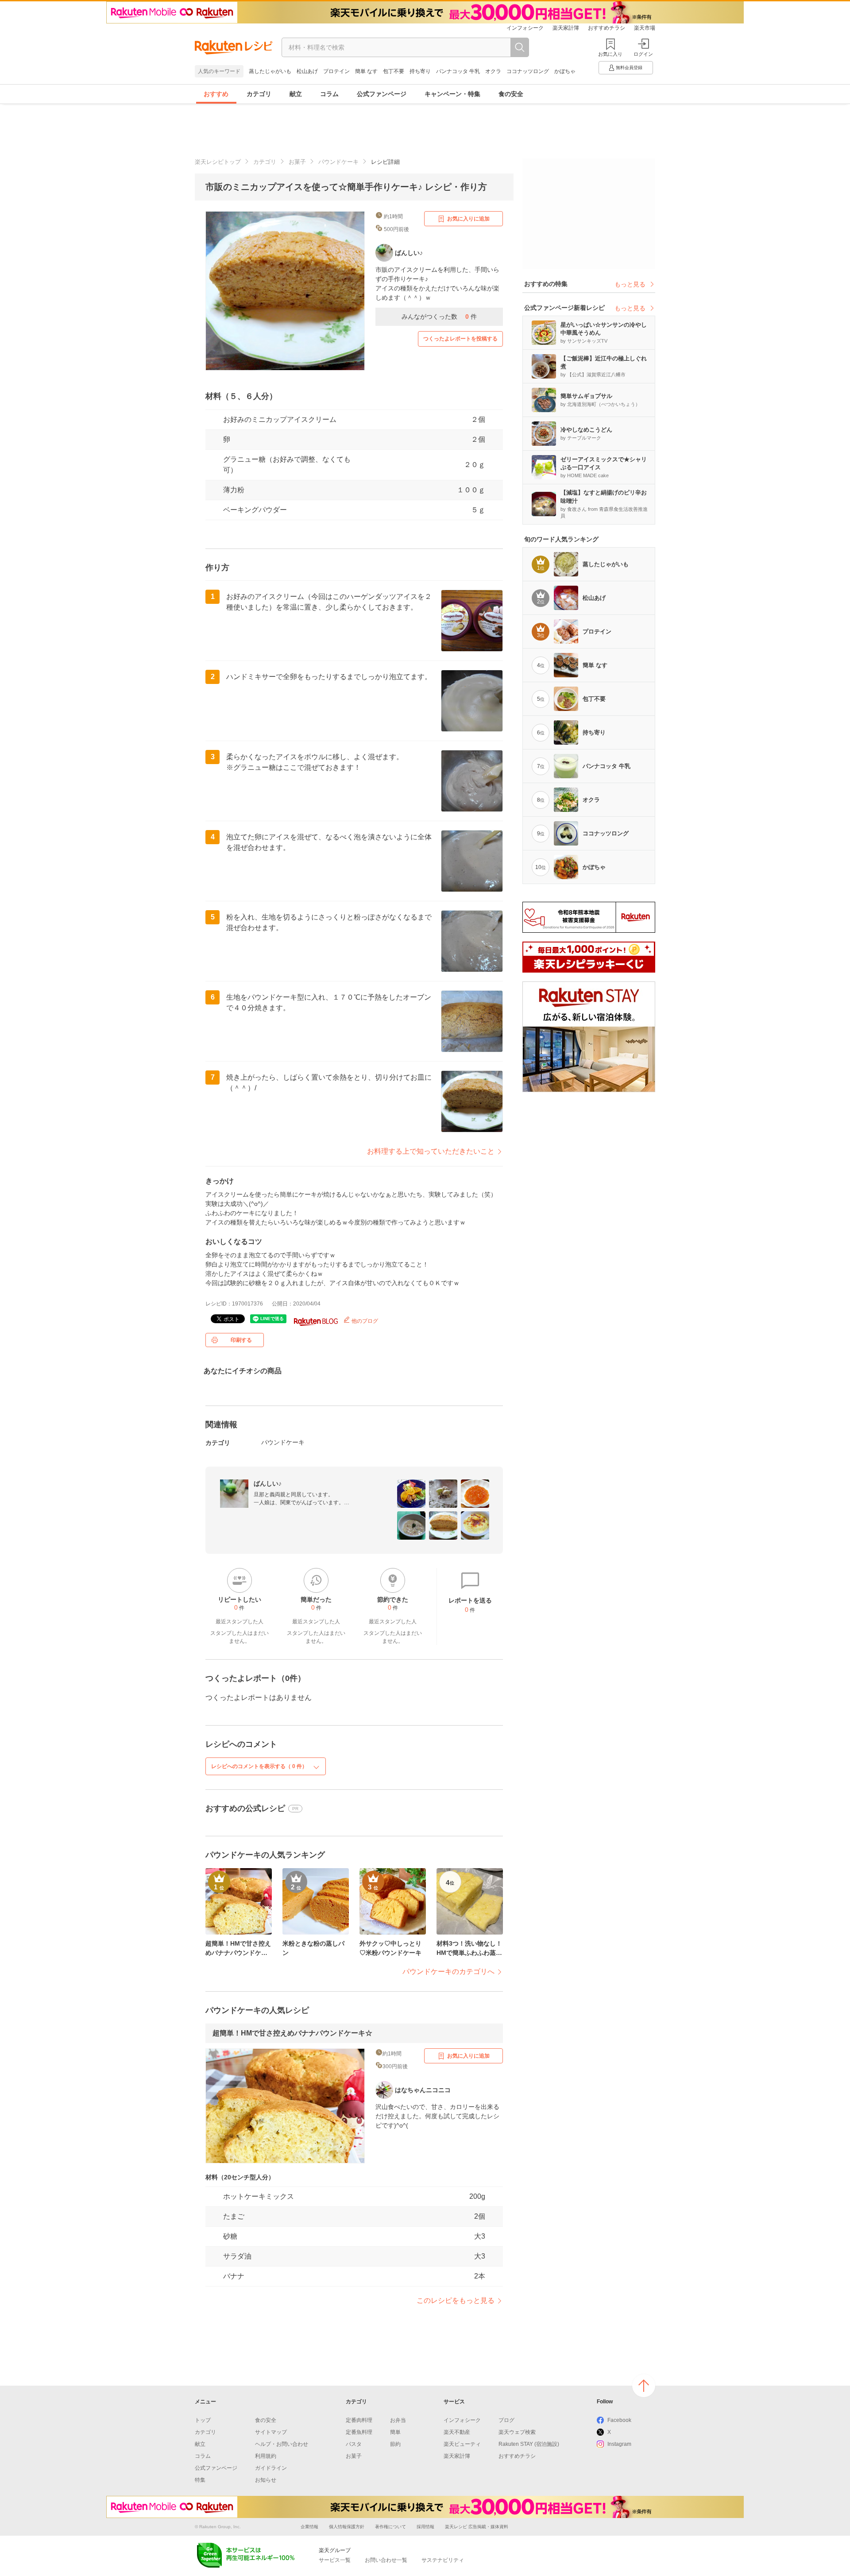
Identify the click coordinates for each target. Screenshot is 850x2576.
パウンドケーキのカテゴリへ (448, 1972)
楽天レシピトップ (218, 162)
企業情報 (309, 2527)
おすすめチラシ (607, 28)
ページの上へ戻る (644, 2386)
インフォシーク (525, 28)
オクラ (493, 71)
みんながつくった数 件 (439, 317)
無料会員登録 (629, 68)
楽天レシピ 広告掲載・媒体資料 (477, 2527)
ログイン (643, 54)
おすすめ (216, 94)
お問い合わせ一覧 (386, 2560)
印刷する (241, 1340)
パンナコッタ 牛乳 (458, 71)
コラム (329, 94)
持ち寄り (420, 71)
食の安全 (511, 94)
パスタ (354, 2444)
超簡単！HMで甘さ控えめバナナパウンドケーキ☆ (292, 2033)
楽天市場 (645, 28)
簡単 (395, 2432)
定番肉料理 (359, 2420)
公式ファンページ (382, 94)
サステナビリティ (443, 2560)
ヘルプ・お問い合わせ (282, 2444)
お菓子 (297, 162)
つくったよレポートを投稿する (460, 339)
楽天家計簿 (566, 28)
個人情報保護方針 (347, 2527)
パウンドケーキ (338, 162)
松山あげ (307, 71)
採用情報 (425, 2527)
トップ (203, 2420)
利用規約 (266, 2456)
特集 (200, 2480)
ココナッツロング (528, 71)
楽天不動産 (457, 2432)
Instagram (619, 2444)
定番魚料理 (359, 2432)
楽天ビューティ (462, 2444)
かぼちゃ (565, 71)
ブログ (506, 2420)
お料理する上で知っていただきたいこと (431, 1151)
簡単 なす (366, 71)
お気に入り (610, 54)
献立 (296, 94)
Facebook (619, 2420)
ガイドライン (271, 2468)
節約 (395, 2444)
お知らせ (266, 2480)
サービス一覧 (335, 2560)
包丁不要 (394, 71)
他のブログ (364, 1321)
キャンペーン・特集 (452, 94)
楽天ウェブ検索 (517, 2432)
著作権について (390, 2527)
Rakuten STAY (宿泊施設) (529, 2444)
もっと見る (630, 284)
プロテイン (336, 71)
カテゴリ (259, 94)
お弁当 (398, 2420)
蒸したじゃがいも (270, 71)
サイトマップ (271, 2432)
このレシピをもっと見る (456, 2300)
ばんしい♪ (268, 1483)
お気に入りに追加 (468, 219)
